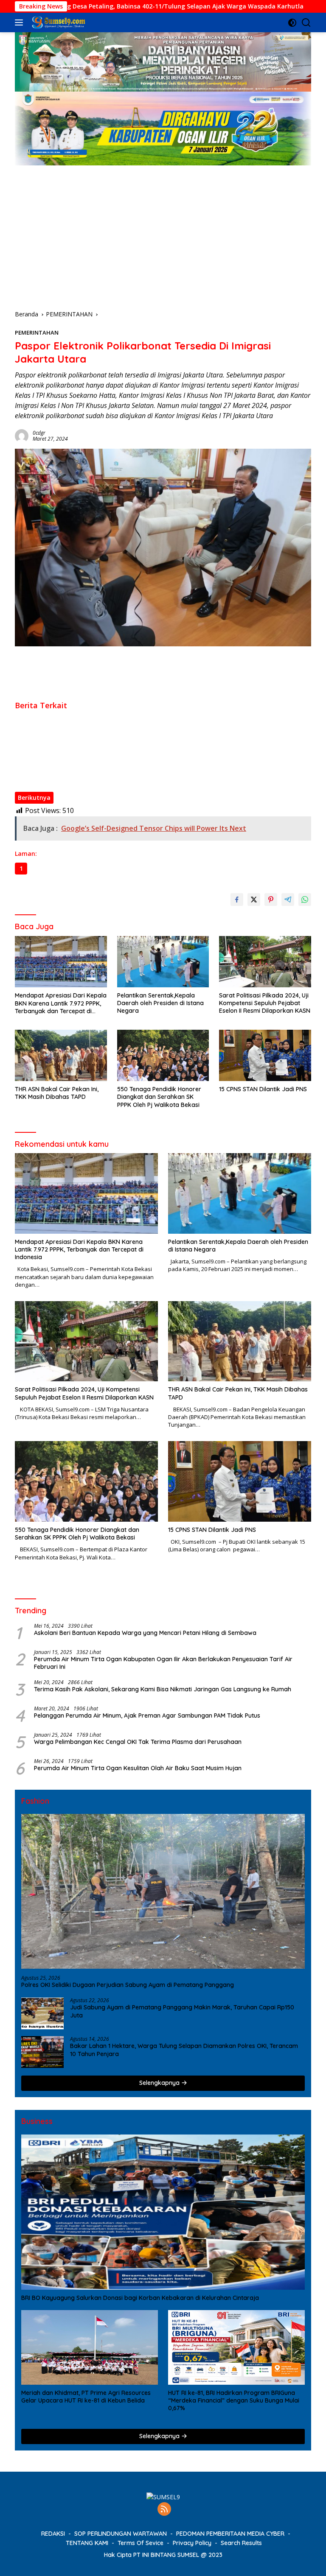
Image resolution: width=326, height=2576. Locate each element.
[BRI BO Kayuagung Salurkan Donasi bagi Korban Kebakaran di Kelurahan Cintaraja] (163, 2212)
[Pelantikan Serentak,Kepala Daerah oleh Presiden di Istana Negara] (163, 962)
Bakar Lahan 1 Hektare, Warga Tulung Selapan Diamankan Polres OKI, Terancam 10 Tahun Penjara (184, 2050)
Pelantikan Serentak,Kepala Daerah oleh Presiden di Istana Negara (110, 727)
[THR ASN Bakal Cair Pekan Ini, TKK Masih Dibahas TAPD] (61, 1055)
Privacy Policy (192, 2543)
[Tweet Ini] (254, 900)
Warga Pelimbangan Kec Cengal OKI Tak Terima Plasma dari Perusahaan (138, 1742)
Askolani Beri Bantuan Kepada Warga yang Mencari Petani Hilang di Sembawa (145, 1633)
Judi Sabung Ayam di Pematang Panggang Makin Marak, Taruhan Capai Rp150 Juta (182, 2011)
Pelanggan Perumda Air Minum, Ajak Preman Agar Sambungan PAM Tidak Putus (147, 1715)
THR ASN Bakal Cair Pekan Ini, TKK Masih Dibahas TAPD (93, 751)
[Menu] (21, 22)
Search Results (241, 2543)
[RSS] (164, 2510)
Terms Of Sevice (141, 2543)
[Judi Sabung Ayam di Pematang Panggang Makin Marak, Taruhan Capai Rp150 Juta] (42, 2013)
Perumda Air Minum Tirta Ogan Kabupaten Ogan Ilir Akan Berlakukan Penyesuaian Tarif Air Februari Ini (163, 1663)
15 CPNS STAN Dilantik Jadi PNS (59, 775)
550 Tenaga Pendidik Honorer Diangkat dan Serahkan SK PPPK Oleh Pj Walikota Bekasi (138, 763)
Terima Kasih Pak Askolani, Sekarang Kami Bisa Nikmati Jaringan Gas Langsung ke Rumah (163, 1689)
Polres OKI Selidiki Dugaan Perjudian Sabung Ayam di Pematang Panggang (128, 1985)
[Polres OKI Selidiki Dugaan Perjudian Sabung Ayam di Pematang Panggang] (163, 1891)
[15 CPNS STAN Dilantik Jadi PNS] (265, 1055)
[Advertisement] (163, 229)
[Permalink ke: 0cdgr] (22, 435)
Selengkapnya (160, 2083)
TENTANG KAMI (87, 2543)
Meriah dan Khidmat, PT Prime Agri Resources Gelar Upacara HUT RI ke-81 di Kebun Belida (86, 2397)
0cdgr (39, 433)
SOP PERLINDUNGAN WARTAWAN (121, 2534)
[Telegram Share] (288, 900)
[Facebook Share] (237, 900)
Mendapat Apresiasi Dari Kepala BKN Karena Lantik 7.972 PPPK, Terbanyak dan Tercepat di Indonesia (158, 715)
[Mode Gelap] (292, 23)
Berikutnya (34, 798)
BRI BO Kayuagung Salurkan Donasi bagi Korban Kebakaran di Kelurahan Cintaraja (140, 2298)
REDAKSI (53, 2534)
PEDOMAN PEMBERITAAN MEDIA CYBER (230, 2534)
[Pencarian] (306, 23)
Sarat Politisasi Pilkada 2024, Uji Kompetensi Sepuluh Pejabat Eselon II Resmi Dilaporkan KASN (148, 739)
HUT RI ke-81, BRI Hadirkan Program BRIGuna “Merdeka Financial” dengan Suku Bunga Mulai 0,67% (234, 2400)
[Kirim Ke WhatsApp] (305, 900)
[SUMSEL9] (58, 22)
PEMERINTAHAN (37, 332)
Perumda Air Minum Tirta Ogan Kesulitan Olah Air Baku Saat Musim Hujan (138, 1768)
